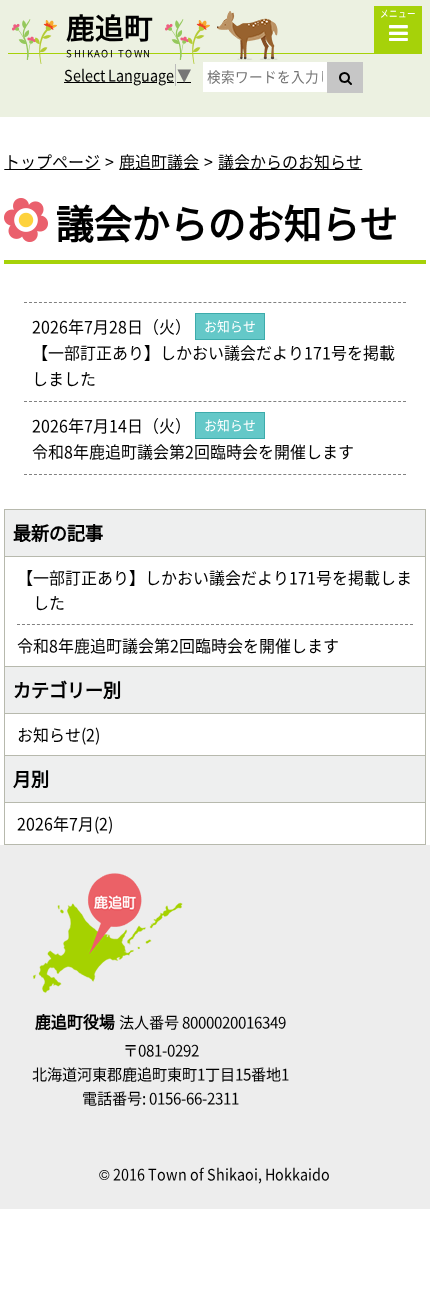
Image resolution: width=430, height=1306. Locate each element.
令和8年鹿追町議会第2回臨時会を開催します (186, 645)
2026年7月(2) (73, 823)
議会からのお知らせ (290, 161)
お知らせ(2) (66, 734)
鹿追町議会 (159, 161)
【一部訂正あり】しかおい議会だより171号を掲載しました (222, 590)
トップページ (52, 161)
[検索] (345, 77)
